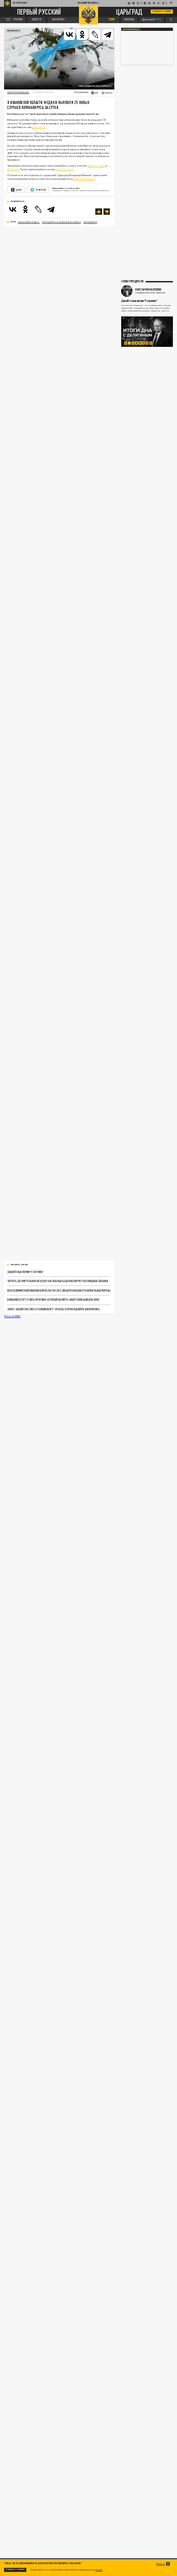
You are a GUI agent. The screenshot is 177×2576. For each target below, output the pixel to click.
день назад (39, 127)
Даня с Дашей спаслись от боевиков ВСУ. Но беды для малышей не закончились (54, 1309)
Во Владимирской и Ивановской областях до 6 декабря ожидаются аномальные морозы (59, 1290)
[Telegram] (108, 35)
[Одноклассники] (82, 35)
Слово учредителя (132, 281)
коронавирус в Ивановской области (61, 222)
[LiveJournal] (95, 35)
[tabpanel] (147, 332)
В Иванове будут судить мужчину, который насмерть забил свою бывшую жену (53, 1299)
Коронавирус (13, 31)
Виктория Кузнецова (18, 92)
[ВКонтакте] (69, 35)
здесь (99, 2569)
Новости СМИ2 (12, 1316)
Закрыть (161, 2564)
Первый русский (39, 12)
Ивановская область (29, 222)
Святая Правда (131, 29)
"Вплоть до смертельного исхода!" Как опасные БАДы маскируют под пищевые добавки (58, 1281)
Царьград (129, 12)
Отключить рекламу (162, 11)
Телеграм (41, 190)
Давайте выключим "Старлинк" (25, 1272)
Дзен (19, 190)
